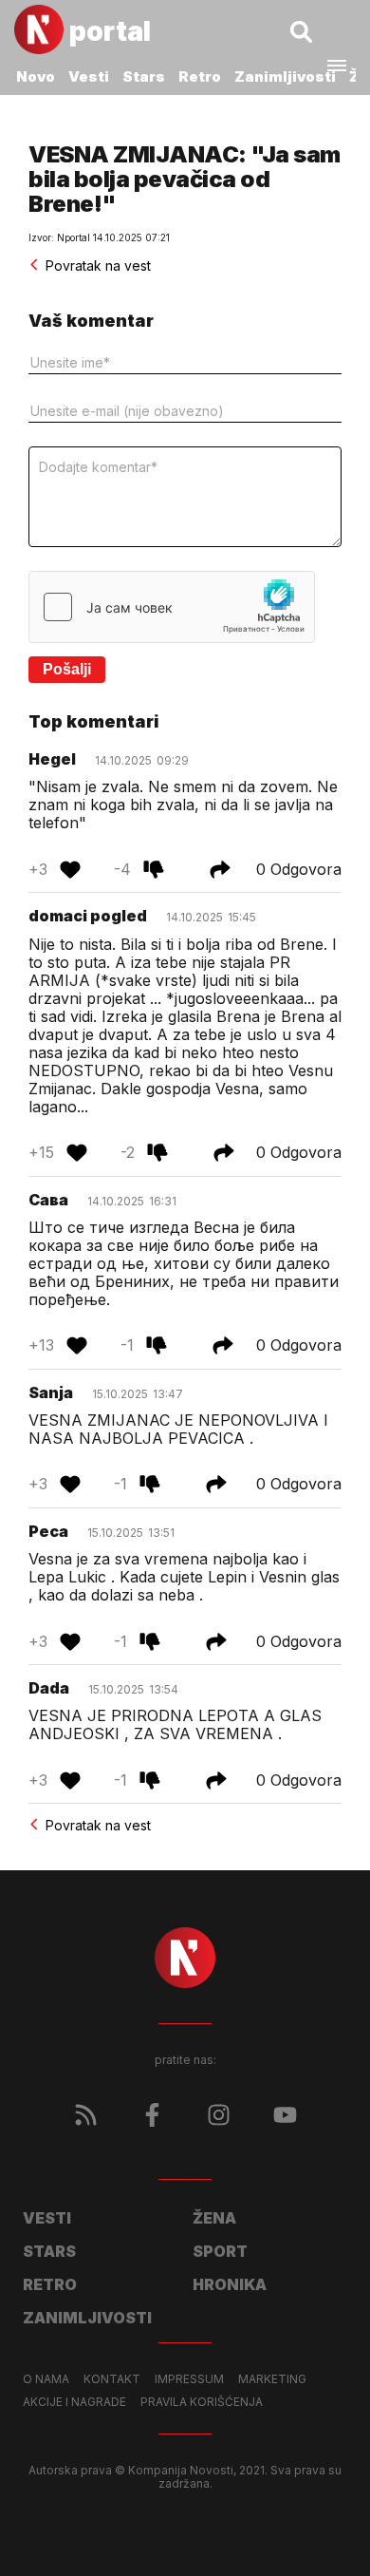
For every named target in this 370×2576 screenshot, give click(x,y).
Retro (200, 76)
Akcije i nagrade (74, 2402)
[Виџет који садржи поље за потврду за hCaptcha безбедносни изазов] (172, 607)
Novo (36, 76)
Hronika (230, 2284)
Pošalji (67, 669)
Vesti (89, 76)
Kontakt (112, 2379)
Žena (214, 2218)
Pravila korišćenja (202, 2402)
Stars (144, 76)
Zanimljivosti (285, 76)
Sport (220, 2251)
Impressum (189, 2379)
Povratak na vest (98, 265)
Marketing (272, 2379)
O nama (46, 2379)
